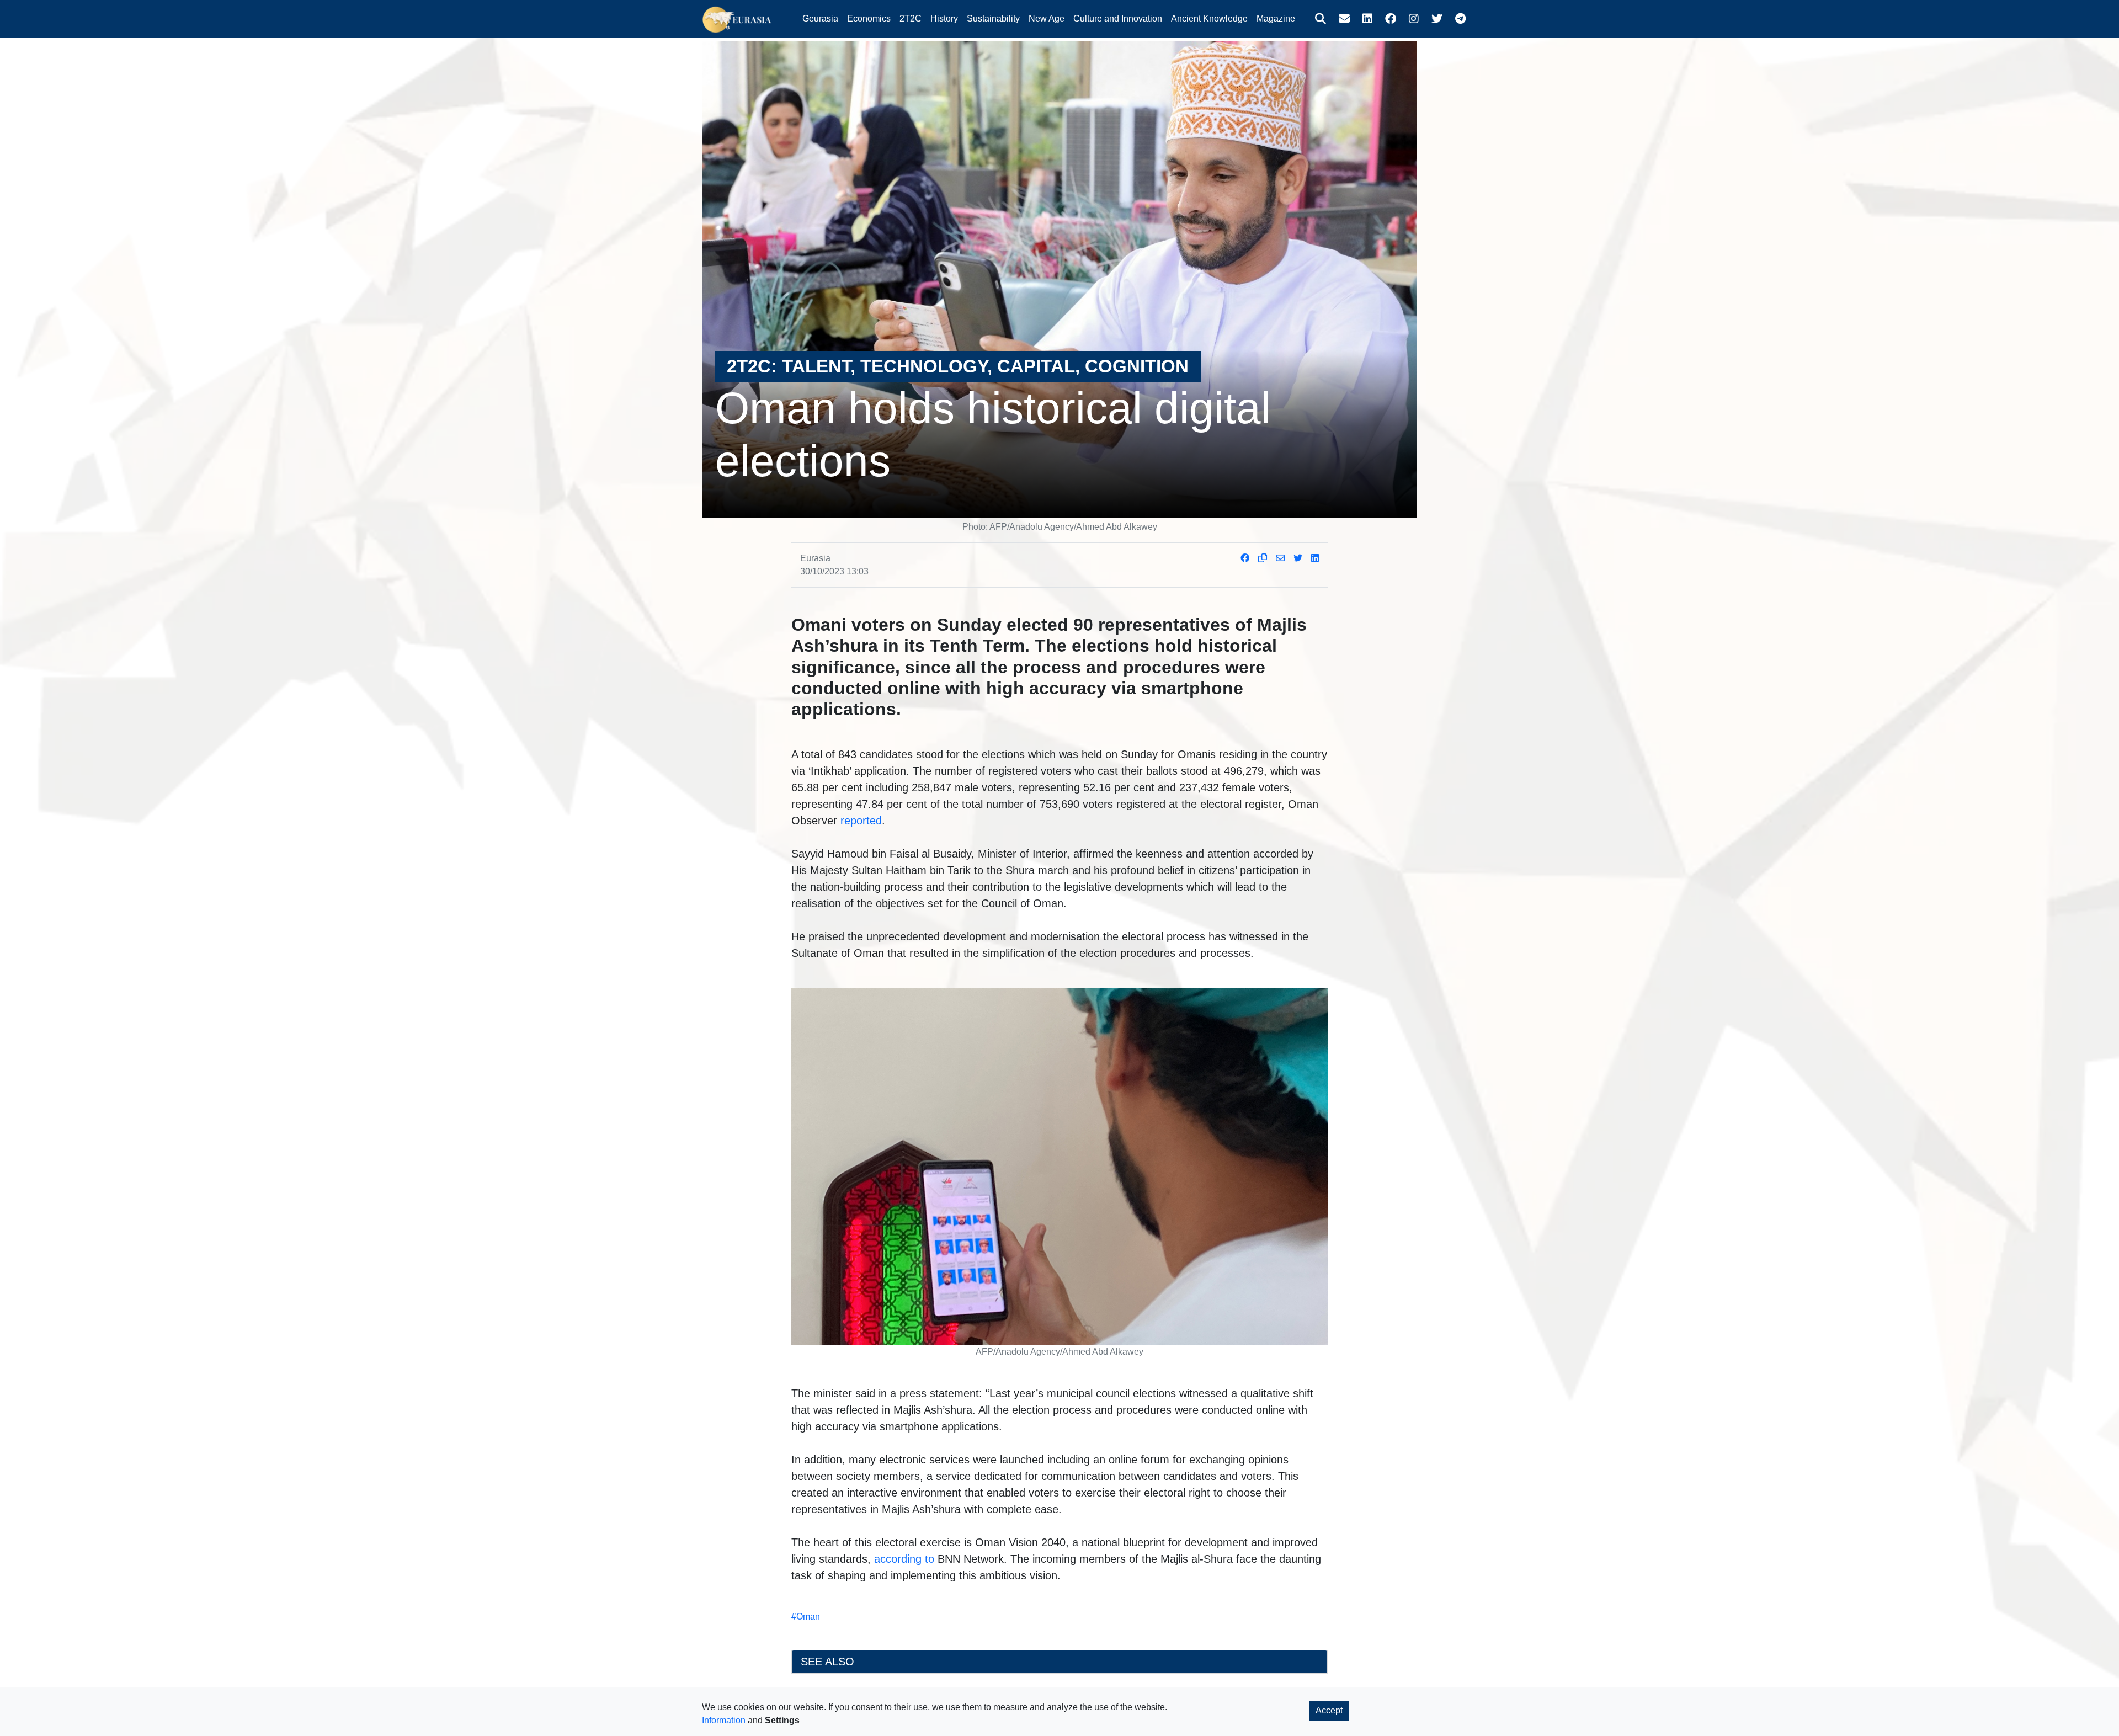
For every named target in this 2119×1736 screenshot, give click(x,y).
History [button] (944, 18)
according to (904, 1559)
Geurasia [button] (820, 18)
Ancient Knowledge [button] (1209, 18)
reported (861, 821)
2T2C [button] (911, 18)
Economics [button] (869, 18)
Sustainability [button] (993, 18)
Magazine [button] (1276, 18)
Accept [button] (1329, 1710)
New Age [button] (1047, 18)
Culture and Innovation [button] (1118, 18)
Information (724, 1720)
